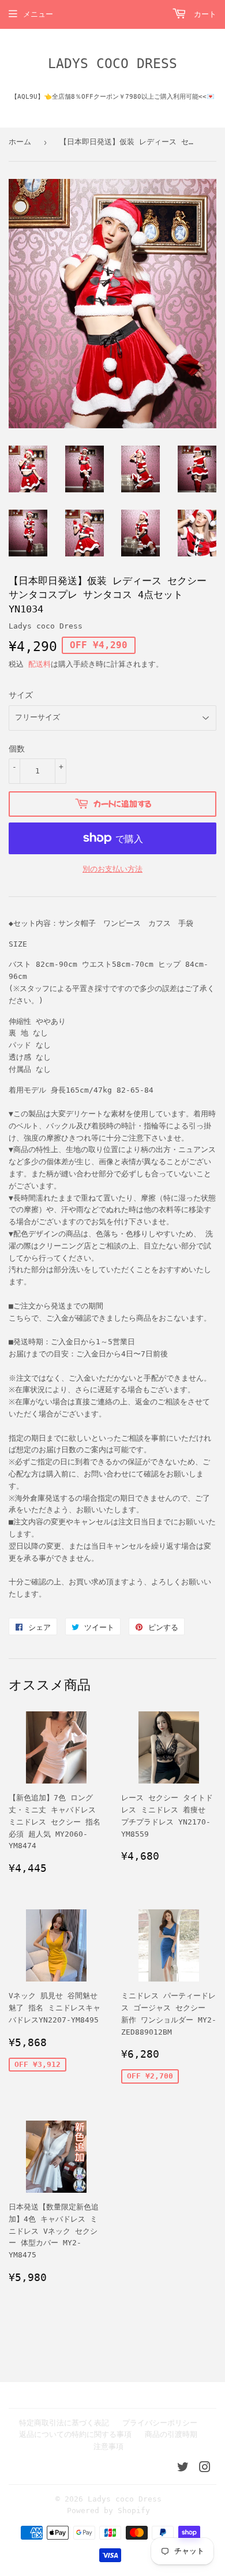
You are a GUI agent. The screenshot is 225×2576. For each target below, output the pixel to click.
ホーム (20, 142)
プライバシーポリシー (160, 2423)
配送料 (40, 664)
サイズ (21, 695)
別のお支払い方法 (112, 869)
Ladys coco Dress (112, 63)
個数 (17, 749)
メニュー (38, 14)
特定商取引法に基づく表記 (64, 2423)
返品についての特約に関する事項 (75, 2434)
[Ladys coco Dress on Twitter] (183, 2469)
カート (203, 14)
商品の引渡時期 (171, 2434)
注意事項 (108, 2446)
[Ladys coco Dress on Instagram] (205, 2469)
